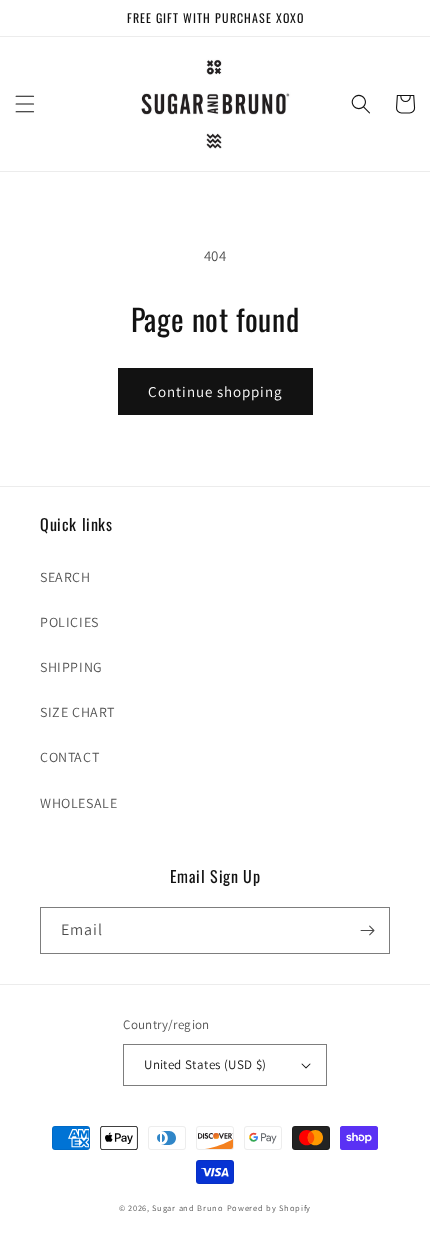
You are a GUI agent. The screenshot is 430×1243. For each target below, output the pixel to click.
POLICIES (69, 622)
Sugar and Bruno (188, 1207)
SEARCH (65, 577)
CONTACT (69, 757)
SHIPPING (71, 667)
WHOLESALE (78, 803)
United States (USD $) (205, 1064)
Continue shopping (215, 391)
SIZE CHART (77, 712)
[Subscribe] (367, 930)
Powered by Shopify (269, 1207)
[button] (25, 104)
